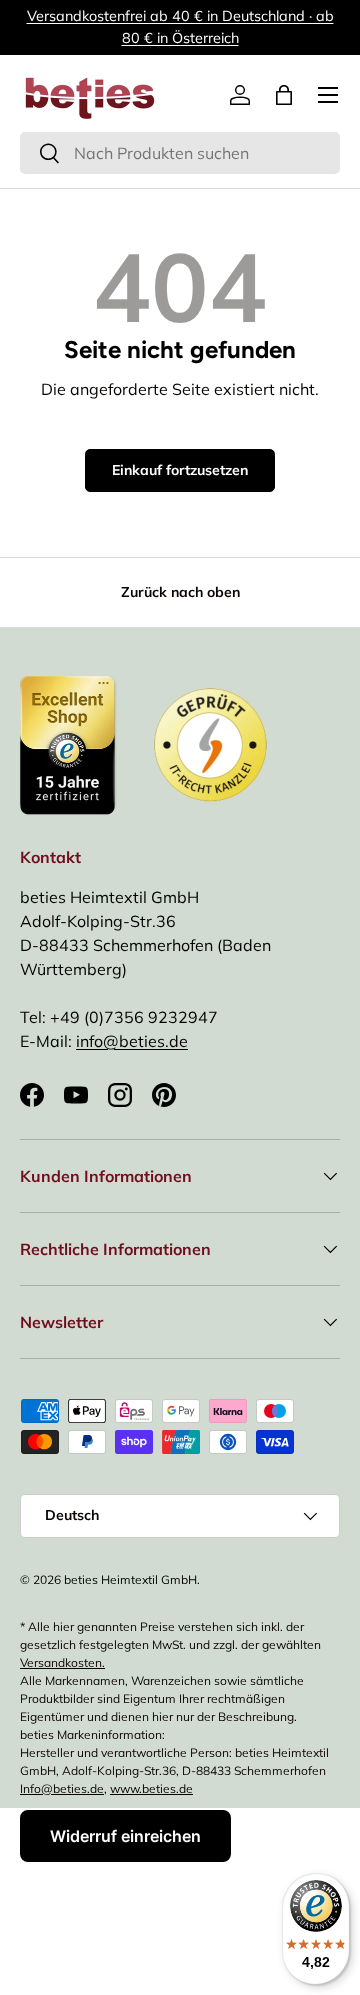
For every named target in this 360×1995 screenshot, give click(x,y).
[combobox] (180, 153)
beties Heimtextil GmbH (130, 1579)
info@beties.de (132, 1041)
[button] (284, 95)
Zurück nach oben (180, 592)
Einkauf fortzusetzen (180, 470)
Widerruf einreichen (125, 1836)
